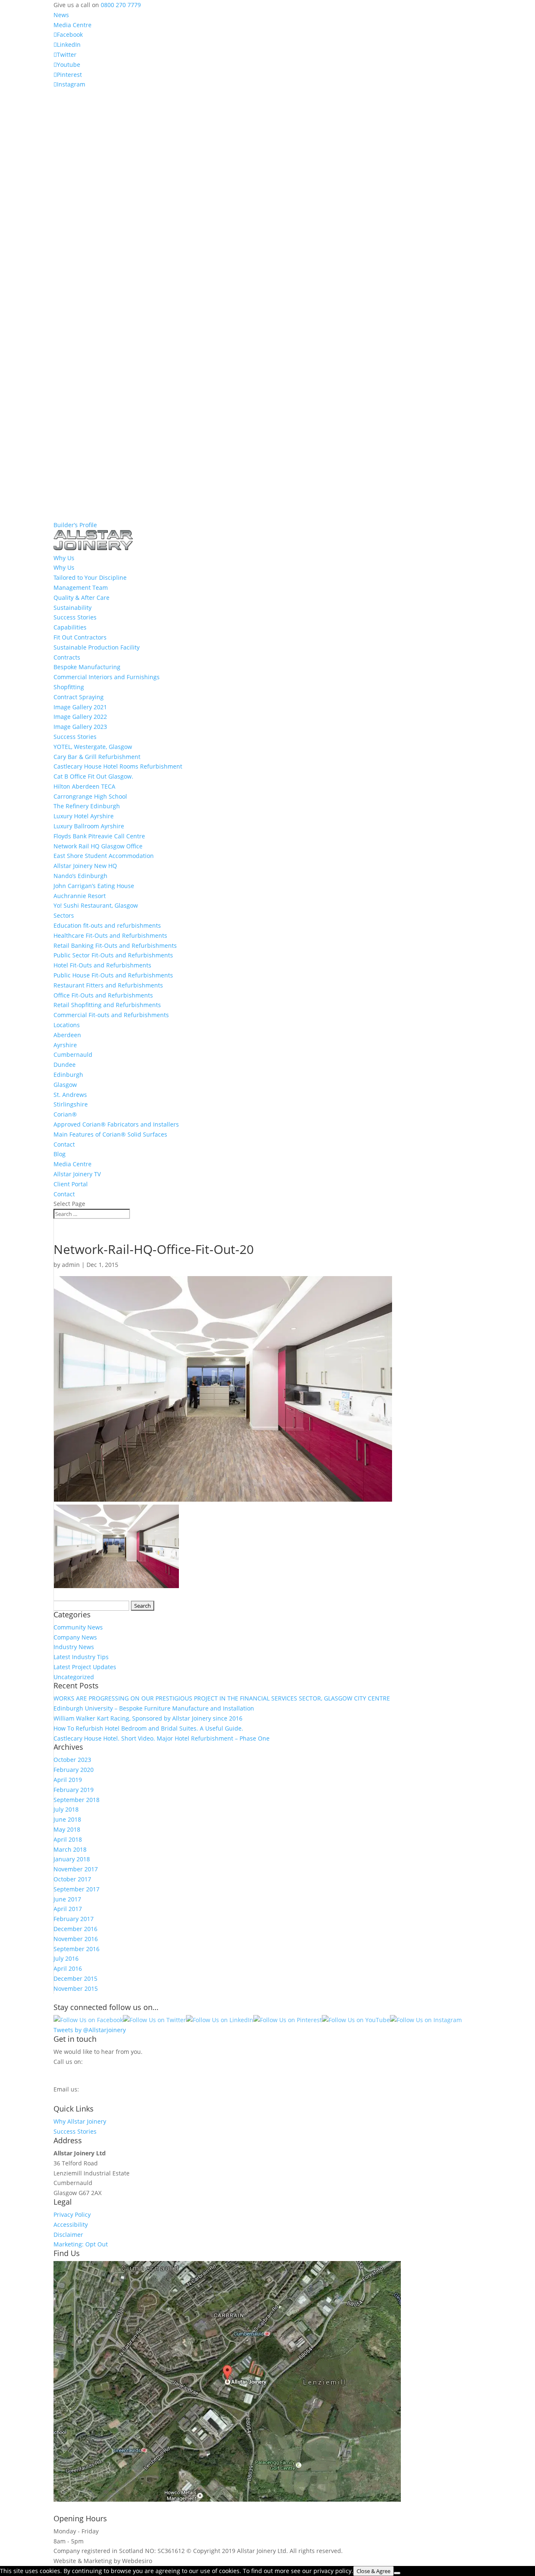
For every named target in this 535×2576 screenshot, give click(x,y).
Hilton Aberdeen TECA (84, 786)
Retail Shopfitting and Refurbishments (107, 1005)
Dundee (65, 1065)
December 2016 (75, 1929)
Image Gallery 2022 (80, 717)
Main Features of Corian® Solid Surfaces (110, 1134)
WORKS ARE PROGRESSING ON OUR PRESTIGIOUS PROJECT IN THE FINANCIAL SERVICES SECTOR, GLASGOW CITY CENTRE (222, 1698)
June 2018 (67, 1819)
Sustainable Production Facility (97, 647)
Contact (64, 1144)
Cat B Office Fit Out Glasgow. (93, 776)
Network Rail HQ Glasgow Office (98, 846)
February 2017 (74, 1919)
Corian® (65, 1114)
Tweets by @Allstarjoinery (90, 2030)
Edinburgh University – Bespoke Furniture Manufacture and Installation (154, 1708)
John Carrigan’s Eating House (94, 886)
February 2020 (74, 1770)
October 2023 (72, 1760)
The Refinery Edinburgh (87, 806)
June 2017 (67, 1899)
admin (71, 1265)
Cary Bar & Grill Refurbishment (97, 757)
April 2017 (68, 1909)
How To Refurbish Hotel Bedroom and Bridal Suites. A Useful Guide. (148, 1728)
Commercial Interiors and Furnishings (107, 677)
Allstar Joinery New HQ (85, 866)
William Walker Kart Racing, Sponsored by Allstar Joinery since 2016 (148, 1718)
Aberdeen (67, 1035)
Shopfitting (69, 687)
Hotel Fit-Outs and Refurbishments (102, 965)
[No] (397, 2573)
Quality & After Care (82, 598)
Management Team (81, 588)
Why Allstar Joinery (80, 2121)
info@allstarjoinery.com (91, 2097)
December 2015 (75, 1978)
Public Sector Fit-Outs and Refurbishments (113, 955)
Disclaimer (68, 2235)
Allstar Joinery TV (77, 1174)
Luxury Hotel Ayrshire (84, 816)
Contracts (67, 657)
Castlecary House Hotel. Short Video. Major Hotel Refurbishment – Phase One (162, 1738)
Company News (75, 1637)
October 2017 (72, 1879)
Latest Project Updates (85, 1667)
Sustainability (73, 608)
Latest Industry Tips (81, 1657)
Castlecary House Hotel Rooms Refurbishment (118, 766)
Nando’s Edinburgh (80, 876)
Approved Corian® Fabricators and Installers (116, 1124)
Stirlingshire (71, 1104)
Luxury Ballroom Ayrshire (89, 826)
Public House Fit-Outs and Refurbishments (113, 975)
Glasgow (65, 1085)
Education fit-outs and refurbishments (107, 925)
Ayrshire (65, 1045)
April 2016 (68, 1968)
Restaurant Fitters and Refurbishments (108, 985)
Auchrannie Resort (80, 896)
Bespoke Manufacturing (87, 667)
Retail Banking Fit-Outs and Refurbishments (115, 945)
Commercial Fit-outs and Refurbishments (111, 1015)
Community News (78, 1627)
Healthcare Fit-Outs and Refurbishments (110, 935)
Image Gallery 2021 (80, 707)
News (61, 15)
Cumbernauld (73, 1055)
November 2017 (76, 1869)
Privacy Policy (72, 2214)
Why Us (64, 567)
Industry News (74, 1647)
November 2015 (76, 1988)
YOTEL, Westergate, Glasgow (93, 747)
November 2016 (76, 1939)
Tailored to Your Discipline (90, 577)
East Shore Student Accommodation (104, 856)
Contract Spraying (79, 697)
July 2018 (66, 1809)
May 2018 (67, 1829)
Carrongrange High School (90, 796)
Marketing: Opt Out (81, 2244)
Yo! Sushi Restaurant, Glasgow (96, 905)
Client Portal (71, 1184)
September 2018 (76, 1800)
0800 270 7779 (121, 5)
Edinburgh (68, 1075)
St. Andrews (70, 1095)
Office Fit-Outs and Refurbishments (103, 995)
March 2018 (70, 1849)
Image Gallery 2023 (80, 727)
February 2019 (74, 1790)
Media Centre (73, 25)
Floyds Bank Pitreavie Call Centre (99, 836)
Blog (60, 1154)
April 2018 (68, 1839)
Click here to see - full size (439, 2499)
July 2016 (66, 1958)
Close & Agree (373, 2571)
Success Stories (75, 617)
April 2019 (68, 1780)
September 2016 (76, 1949)
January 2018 (72, 1859)
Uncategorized (74, 1677)
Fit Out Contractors (80, 637)
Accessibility (71, 2224)
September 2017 (76, 1889)
